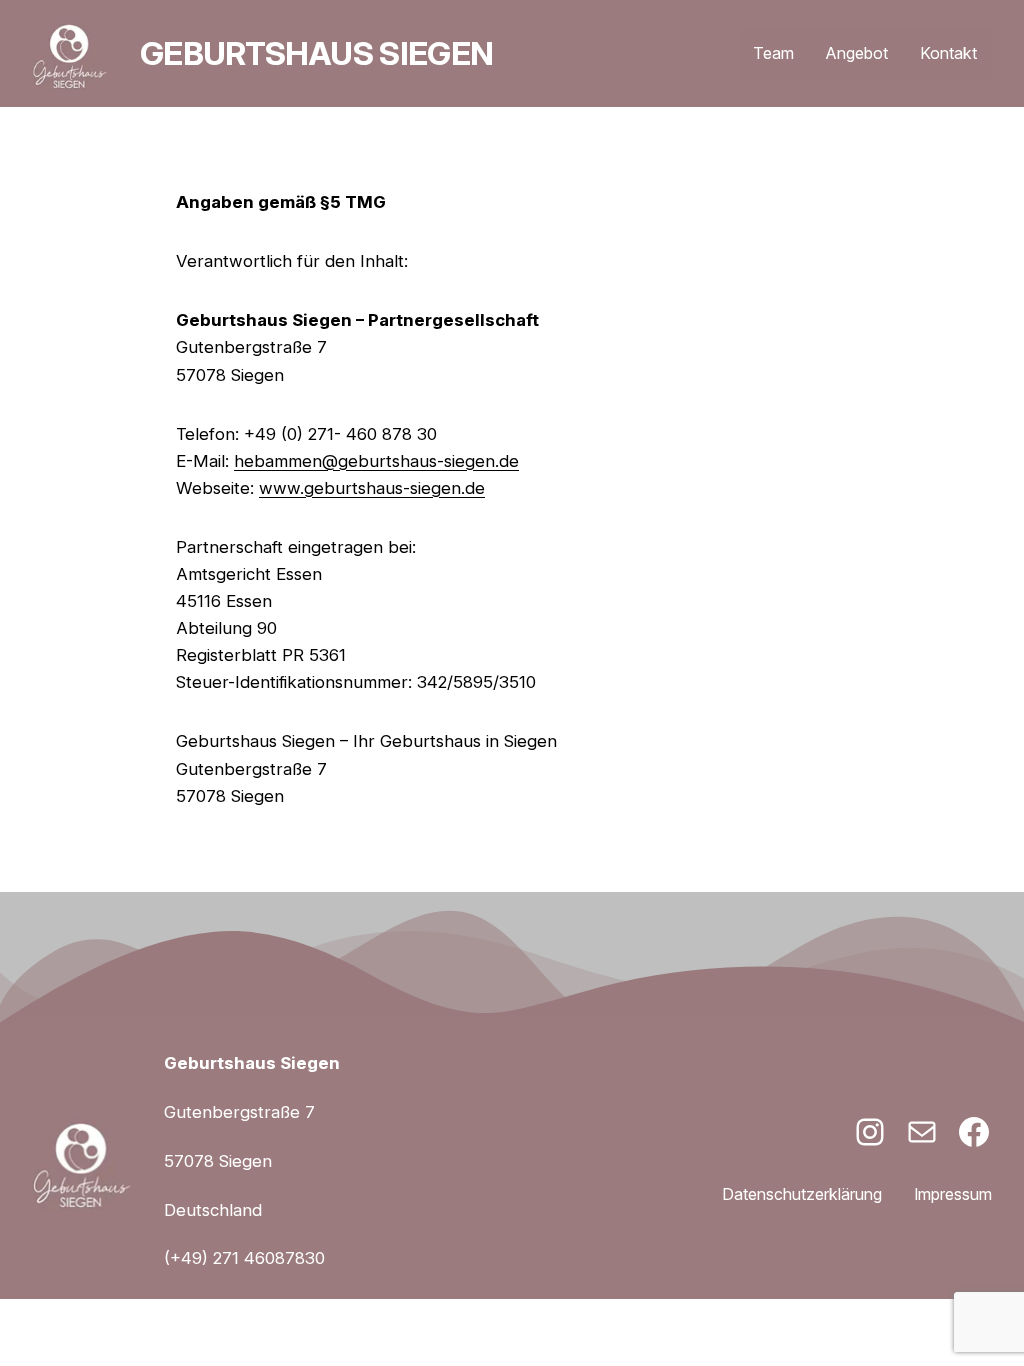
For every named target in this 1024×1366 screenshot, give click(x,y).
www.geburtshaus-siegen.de (372, 488)
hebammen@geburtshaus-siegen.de (376, 461)
